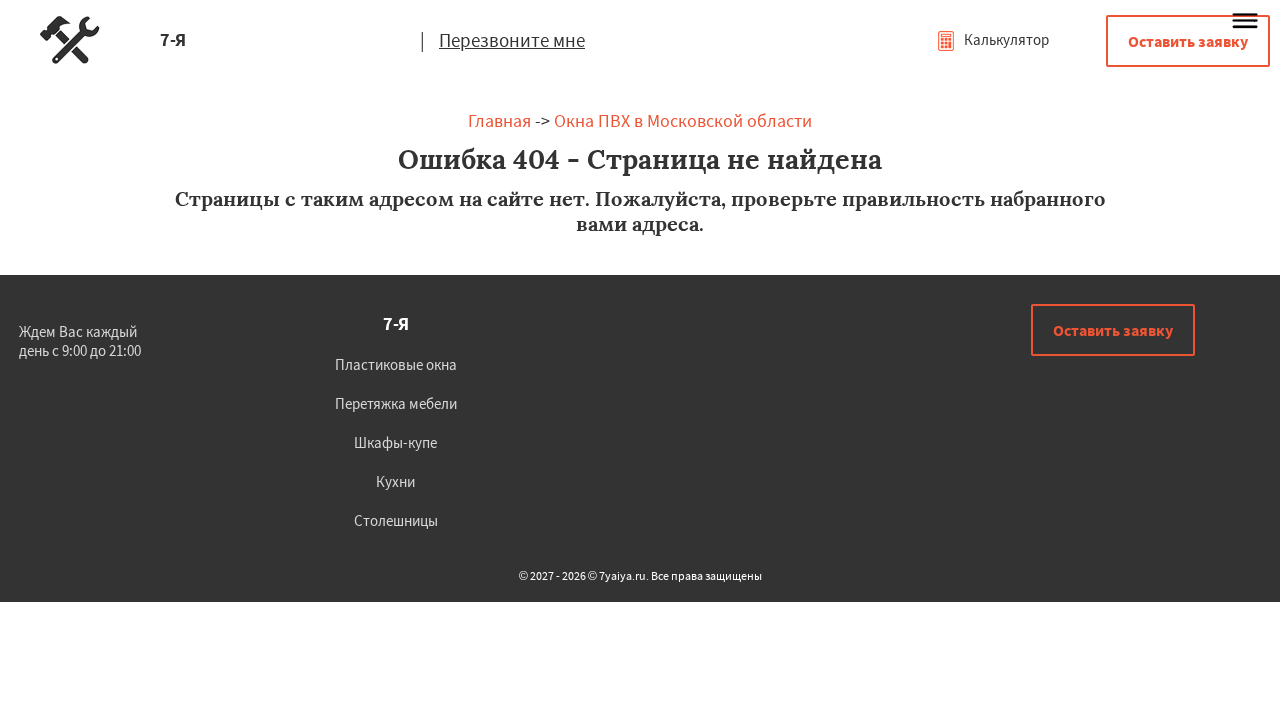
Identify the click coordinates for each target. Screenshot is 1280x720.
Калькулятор (1005, 39)
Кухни (395, 481)
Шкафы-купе (395, 442)
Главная (499, 120)
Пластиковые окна (396, 364)
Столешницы (396, 520)
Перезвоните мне (512, 40)
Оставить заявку (1188, 41)
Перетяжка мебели (396, 403)
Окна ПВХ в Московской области (683, 120)
